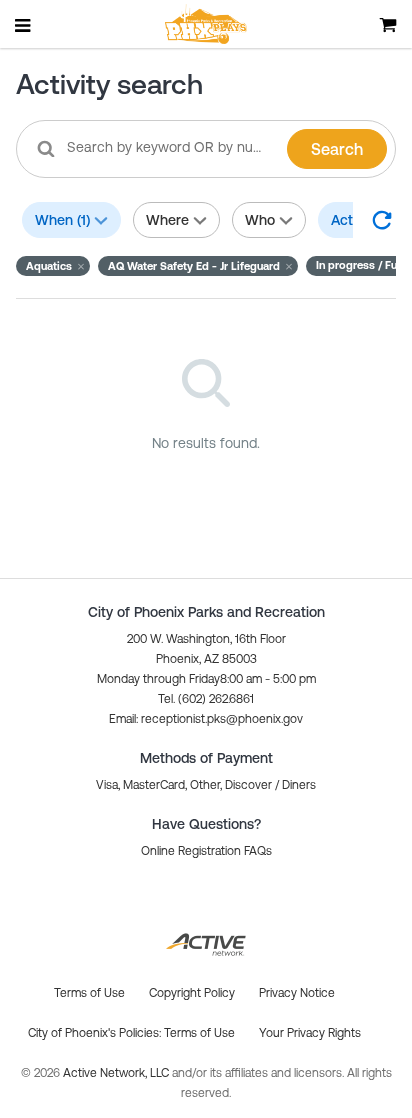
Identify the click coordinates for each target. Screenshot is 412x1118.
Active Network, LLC (117, 1073)
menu (24, 25)
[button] (53, 266)
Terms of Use (199, 1033)
